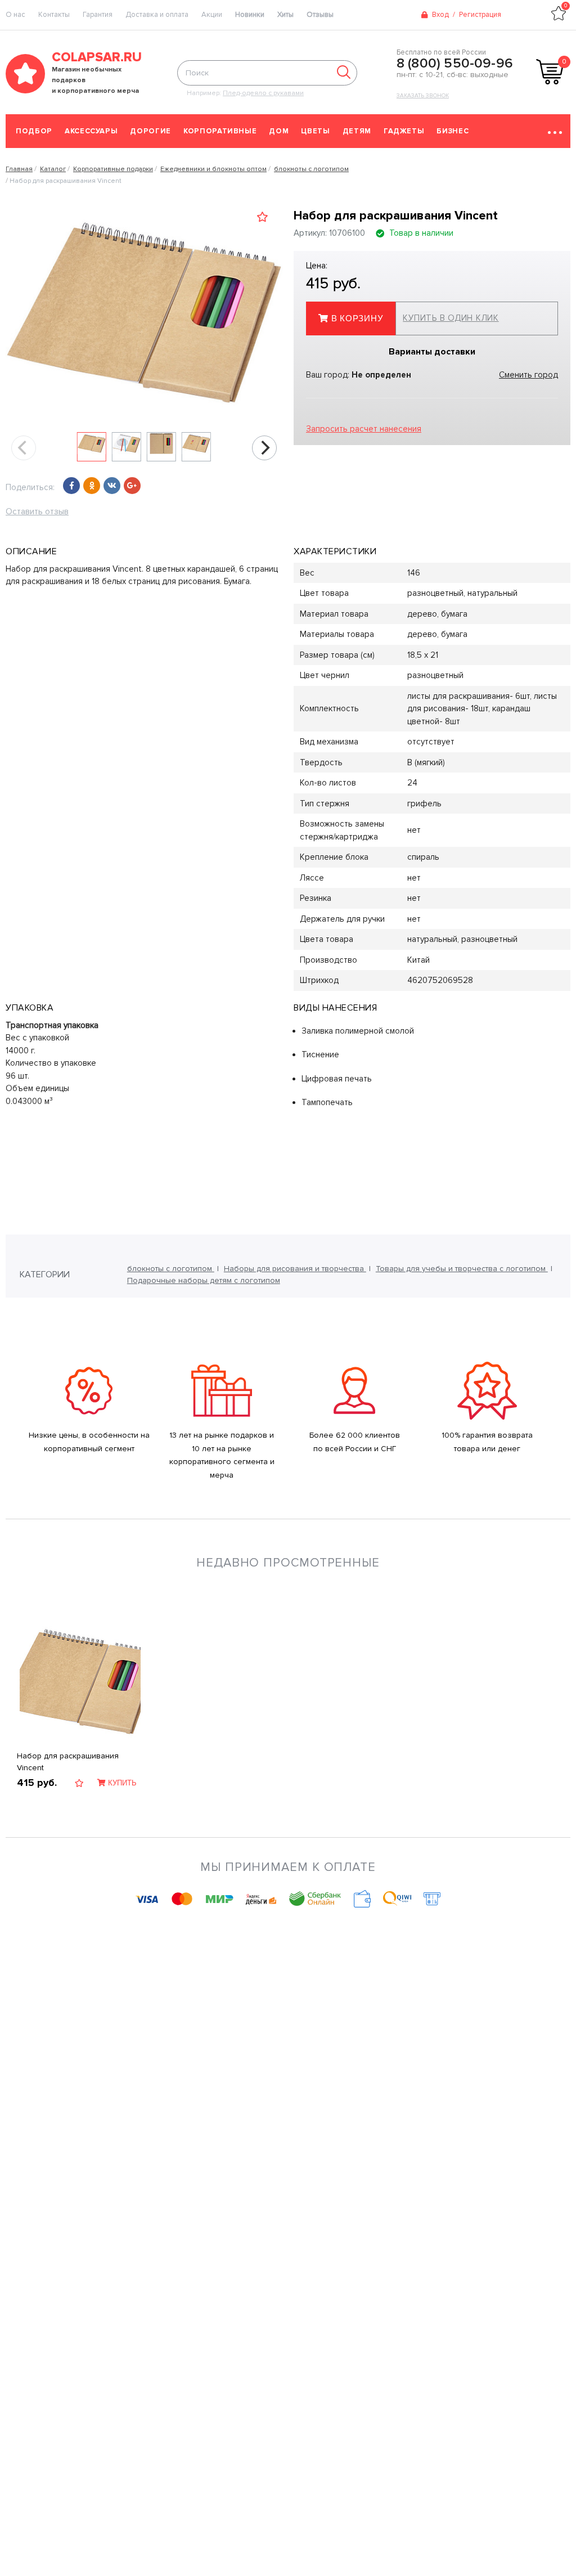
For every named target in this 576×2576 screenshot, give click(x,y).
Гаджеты (404, 131)
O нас (15, 15)
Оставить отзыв (37, 511)
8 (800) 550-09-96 (455, 64)
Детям (357, 131)
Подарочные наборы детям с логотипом (204, 1280)
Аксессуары (91, 131)
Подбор (34, 131)
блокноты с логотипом (171, 1269)
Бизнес (453, 131)
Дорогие (150, 131)
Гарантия (98, 15)
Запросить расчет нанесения (364, 429)
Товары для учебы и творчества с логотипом (462, 1269)
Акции (212, 15)
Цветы (315, 131)
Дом (279, 131)
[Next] (264, 448)
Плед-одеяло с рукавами (263, 93)
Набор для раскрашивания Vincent (68, 1762)
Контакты (54, 15)
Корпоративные (220, 131)
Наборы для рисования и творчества (295, 1269)
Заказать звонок (423, 96)
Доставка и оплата (157, 15)
